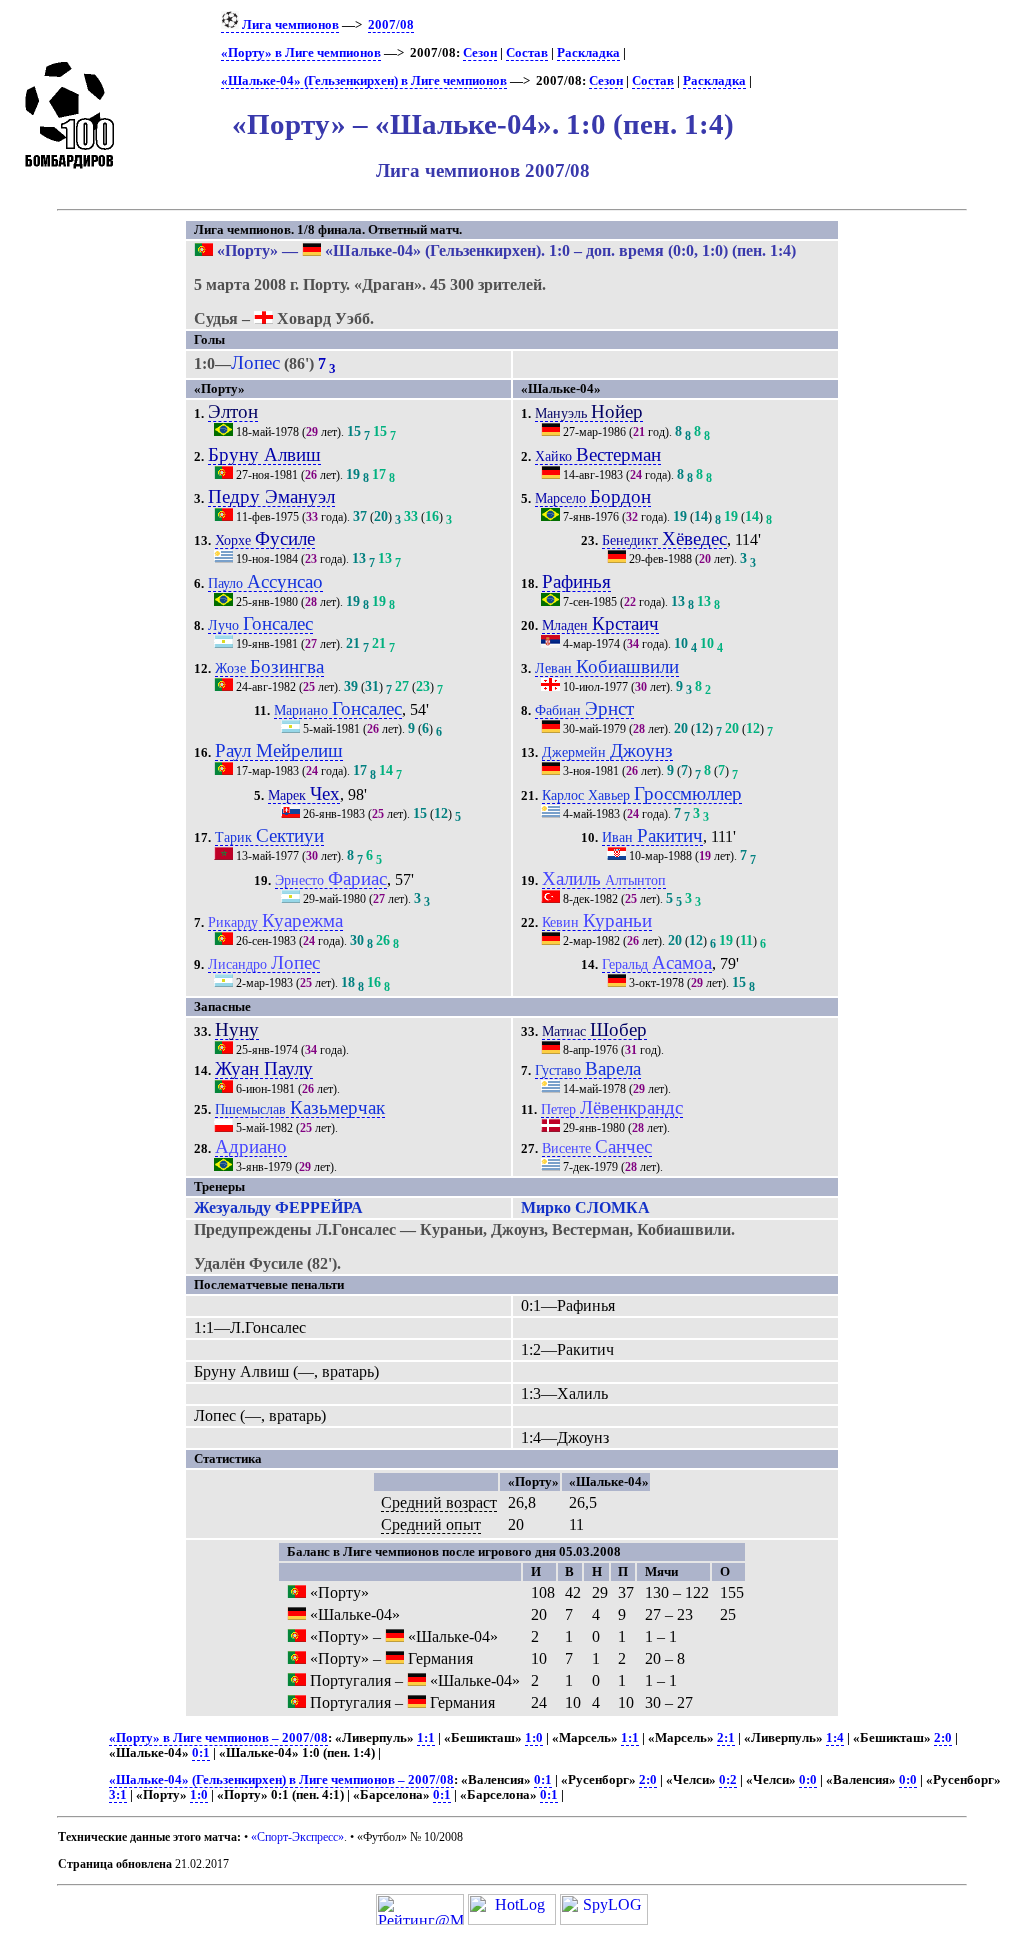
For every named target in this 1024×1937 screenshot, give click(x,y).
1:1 (426, 1738)
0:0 (808, 1780)
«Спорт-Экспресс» (297, 1837)
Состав (527, 53)
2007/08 (391, 25)
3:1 (118, 1795)
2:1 (726, 1738)
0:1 (201, 1753)
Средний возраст (439, 1502)
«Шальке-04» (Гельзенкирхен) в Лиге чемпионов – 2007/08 (281, 1780)
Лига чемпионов (289, 25)
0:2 (728, 1780)
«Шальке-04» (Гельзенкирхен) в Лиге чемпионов (364, 81)
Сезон (480, 53)
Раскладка (588, 53)
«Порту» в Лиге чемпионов (301, 53)
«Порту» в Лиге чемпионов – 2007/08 (218, 1738)
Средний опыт (431, 1524)
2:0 (943, 1738)
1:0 (534, 1738)
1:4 (835, 1738)
